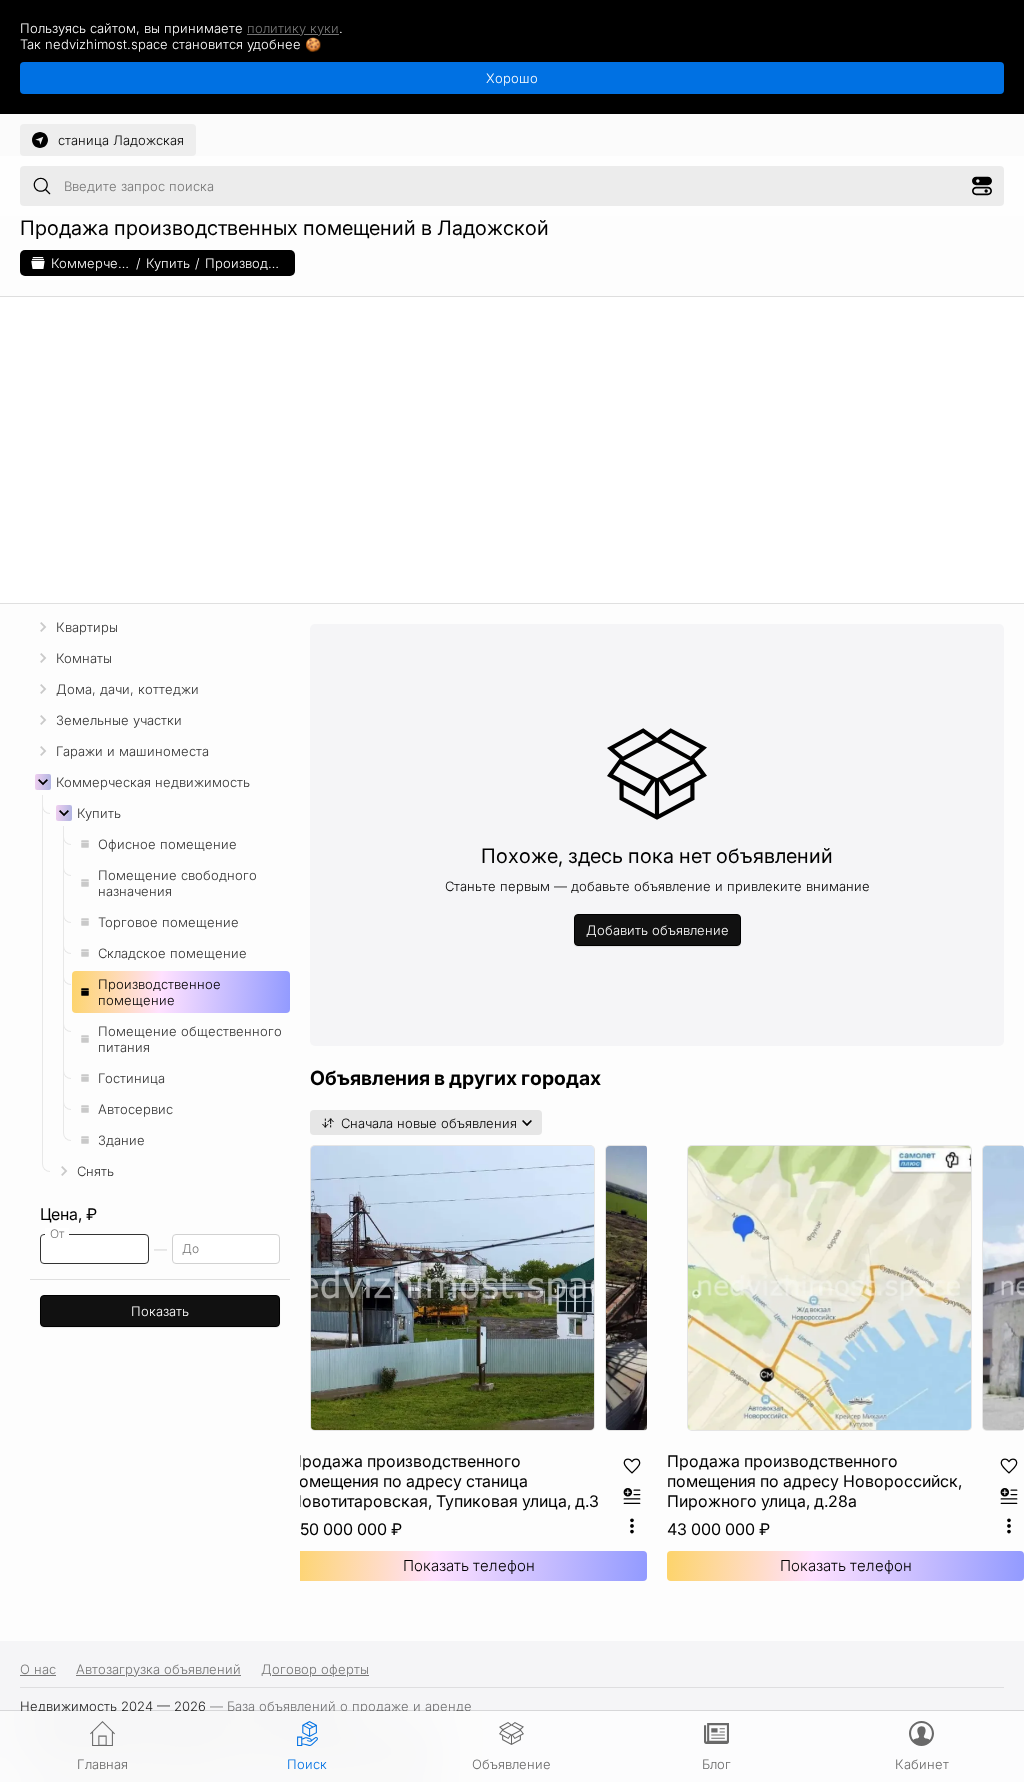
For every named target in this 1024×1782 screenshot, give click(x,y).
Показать (160, 1311)
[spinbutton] (94, 1249)
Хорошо (512, 78)
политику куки (293, 28)
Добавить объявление (657, 930)
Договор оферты (315, 1669)
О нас (38, 1669)
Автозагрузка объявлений (158, 1669)
